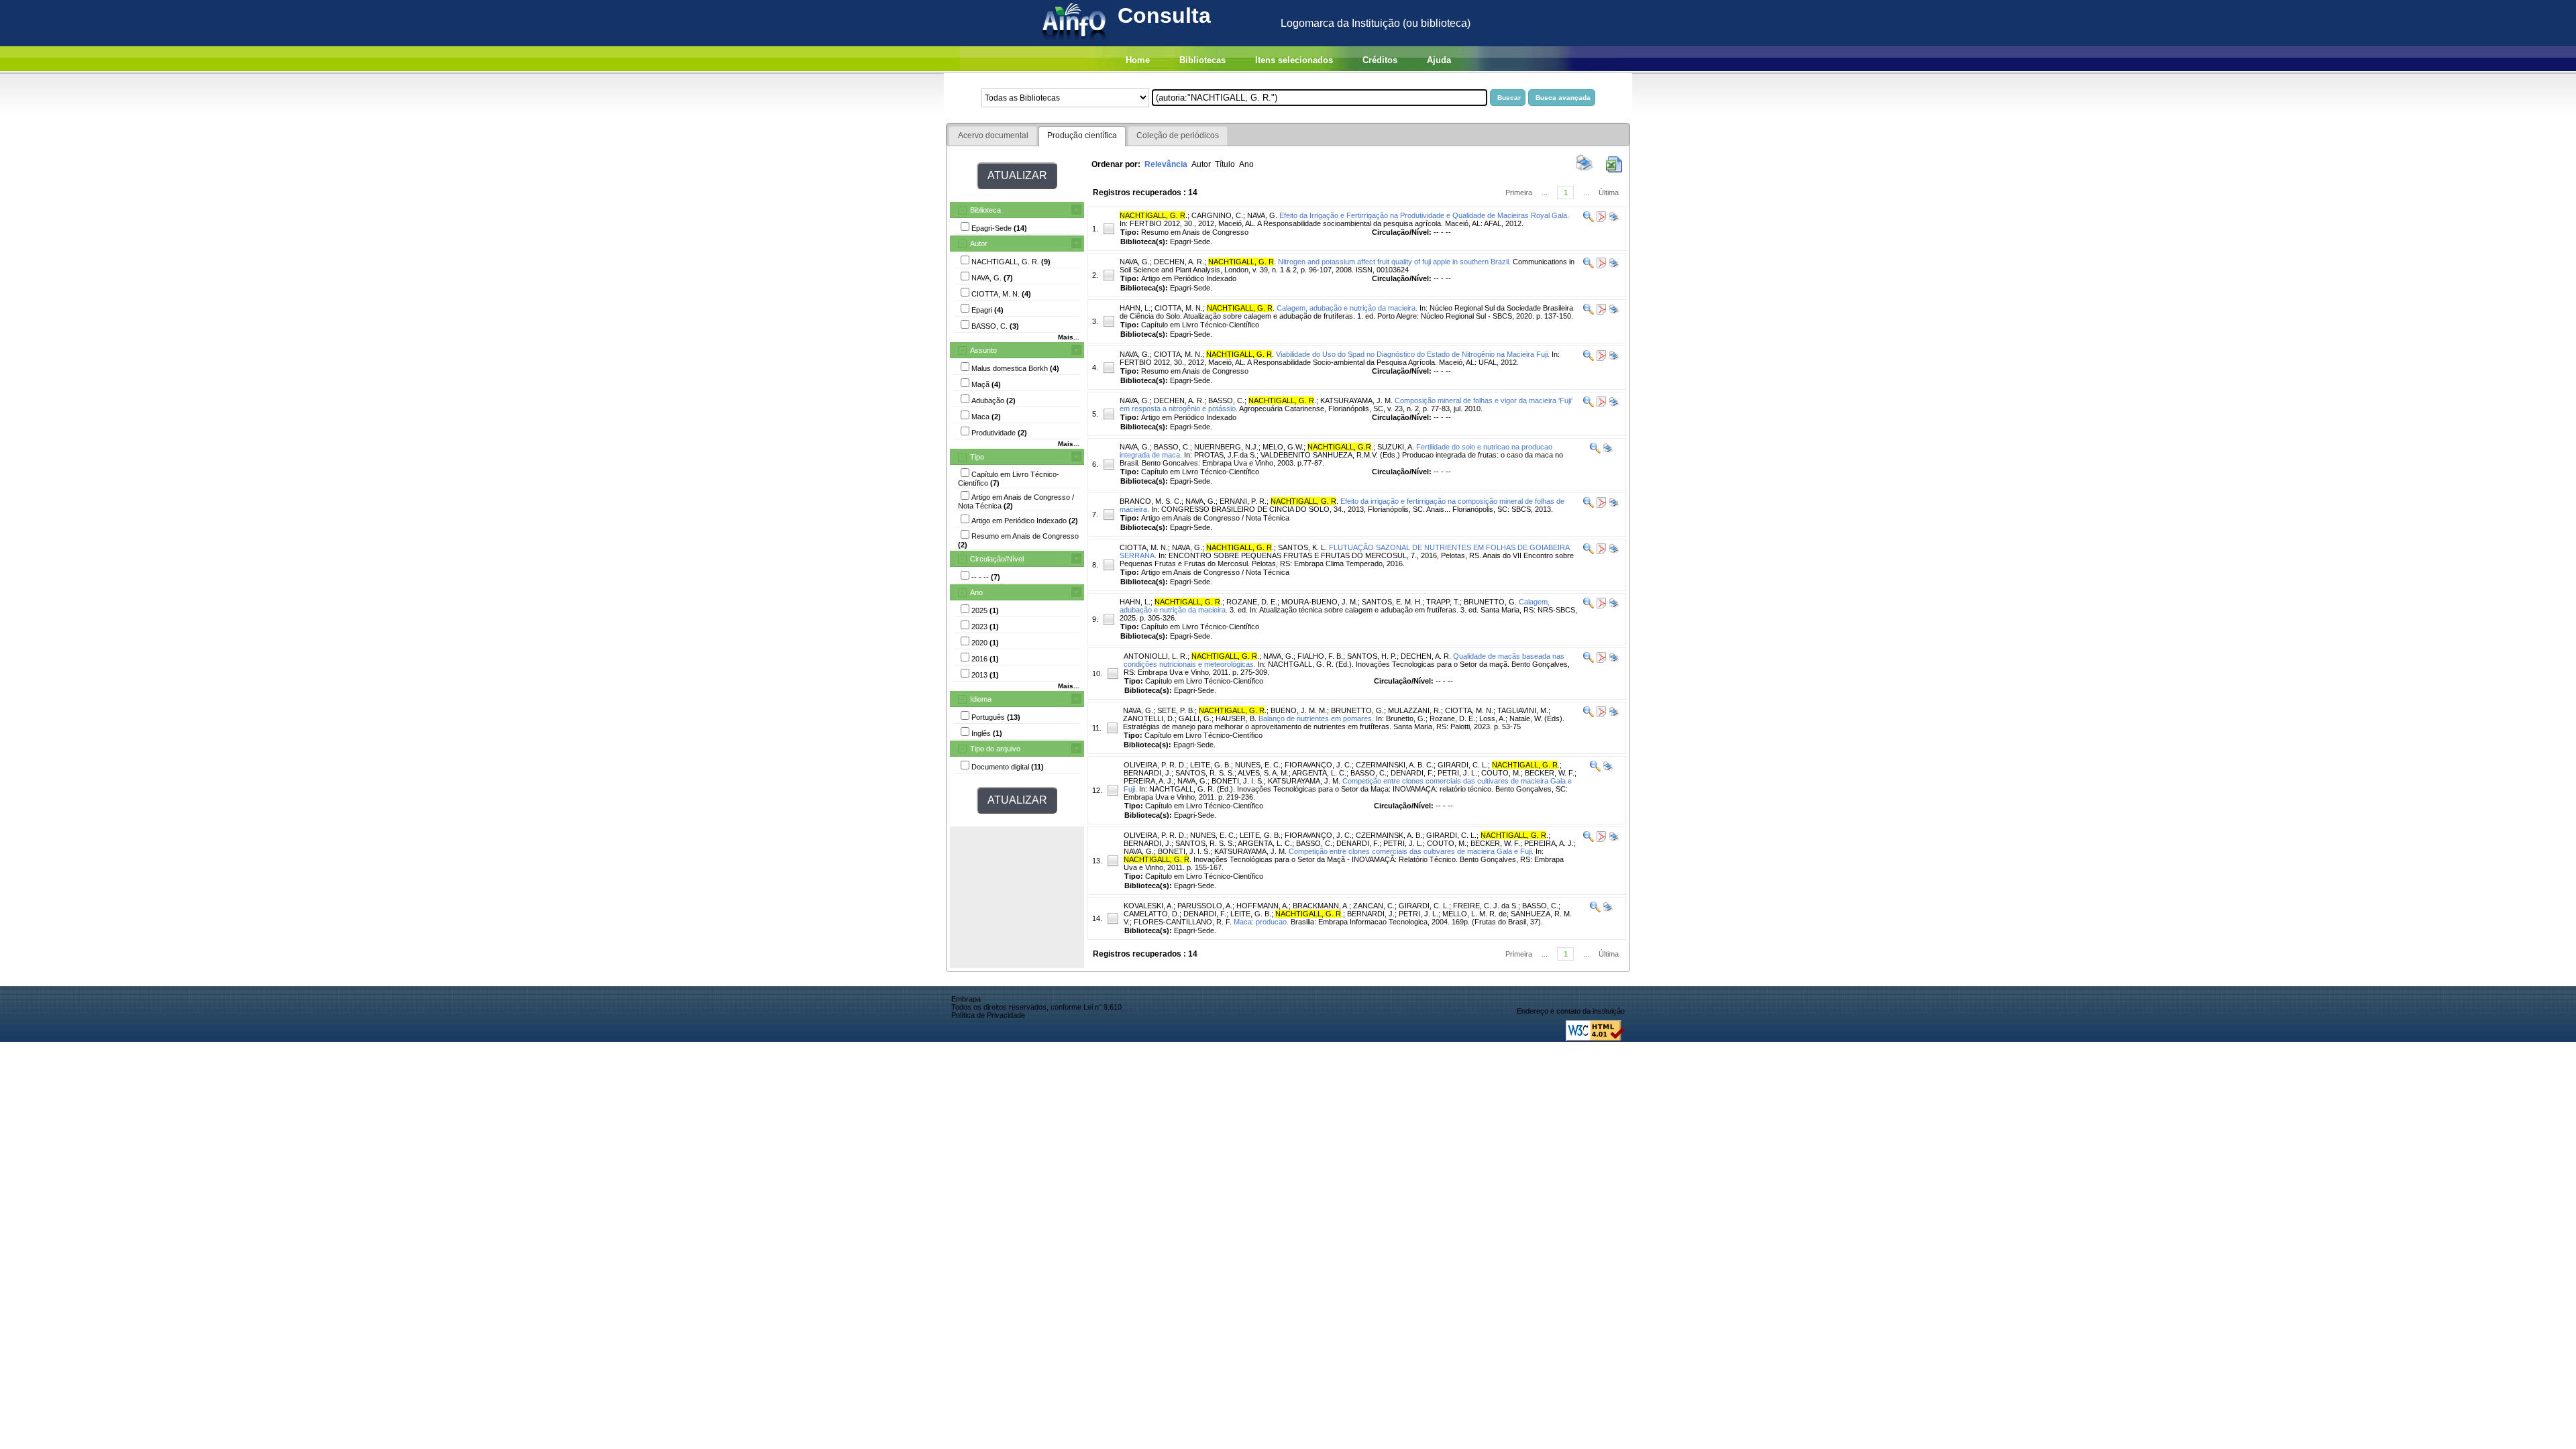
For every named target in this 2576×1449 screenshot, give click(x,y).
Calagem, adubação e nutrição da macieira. (1347, 308)
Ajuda (1439, 60)
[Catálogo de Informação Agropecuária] (1075, 43)
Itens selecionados (1294, 60)
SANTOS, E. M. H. (1392, 602)
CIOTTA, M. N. (1179, 308)
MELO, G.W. (1283, 447)
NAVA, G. (1262, 215)
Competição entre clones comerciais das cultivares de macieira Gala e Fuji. (1411, 851)
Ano (976, 592)
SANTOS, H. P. (1372, 656)
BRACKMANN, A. (1321, 906)
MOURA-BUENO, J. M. (1320, 602)
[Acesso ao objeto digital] (1600, 219)
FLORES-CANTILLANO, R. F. (1183, 922)
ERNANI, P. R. (1243, 501)
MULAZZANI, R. (1414, 710)
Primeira (1519, 193)
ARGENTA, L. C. (1319, 773)
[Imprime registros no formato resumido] (1585, 170)
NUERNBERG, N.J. (1226, 447)
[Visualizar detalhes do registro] (1589, 219)
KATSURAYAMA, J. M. (1356, 400)
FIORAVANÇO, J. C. (1318, 765)
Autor (979, 244)
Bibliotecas (1202, 60)
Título (1225, 164)
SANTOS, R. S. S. (1205, 773)
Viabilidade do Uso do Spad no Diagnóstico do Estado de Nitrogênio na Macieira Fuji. (1413, 354)
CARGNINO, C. (1217, 215)
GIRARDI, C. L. (1463, 765)
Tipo (977, 457)
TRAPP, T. (1443, 602)
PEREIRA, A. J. (1148, 781)
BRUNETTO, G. (1490, 602)
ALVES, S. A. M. (1263, 773)
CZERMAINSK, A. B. (1389, 835)
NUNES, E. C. (1258, 765)
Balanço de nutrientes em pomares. (1316, 718)
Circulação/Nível (997, 559)
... (1545, 193)
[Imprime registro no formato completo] (1613, 219)
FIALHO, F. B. (1320, 656)
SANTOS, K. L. (1302, 547)
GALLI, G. (1195, 718)
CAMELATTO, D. (1151, 914)
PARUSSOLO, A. (1205, 906)
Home (1138, 60)
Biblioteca (985, 210)
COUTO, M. (1501, 773)
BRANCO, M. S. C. (1150, 501)
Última (1609, 193)
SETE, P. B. (1176, 710)
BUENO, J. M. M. (1299, 710)
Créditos (1380, 60)
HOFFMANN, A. (1263, 906)
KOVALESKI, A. (1148, 906)
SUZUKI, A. (1396, 447)
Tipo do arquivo (995, 749)
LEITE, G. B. (1211, 765)
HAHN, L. (1135, 308)
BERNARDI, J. (1147, 773)
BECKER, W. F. (1550, 773)
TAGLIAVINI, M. (1523, 710)
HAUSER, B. (1236, 718)
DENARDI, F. (1412, 773)
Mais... (1069, 337)
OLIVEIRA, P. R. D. (1155, 765)
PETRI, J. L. (1457, 773)
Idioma (981, 699)
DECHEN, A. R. (1179, 262)
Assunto (983, 350)
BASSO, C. (1226, 400)
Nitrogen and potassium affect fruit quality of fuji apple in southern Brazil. (1394, 262)
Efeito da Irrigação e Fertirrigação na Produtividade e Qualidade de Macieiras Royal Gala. (1424, 215)
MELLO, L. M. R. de (1474, 914)
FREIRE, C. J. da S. (1486, 906)
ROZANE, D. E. (1252, 602)
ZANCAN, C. (1374, 906)
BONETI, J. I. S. (1238, 781)
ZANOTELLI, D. (1149, 718)
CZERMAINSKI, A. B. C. (1395, 765)
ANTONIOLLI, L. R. (1156, 656)
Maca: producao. (1261, 922)
